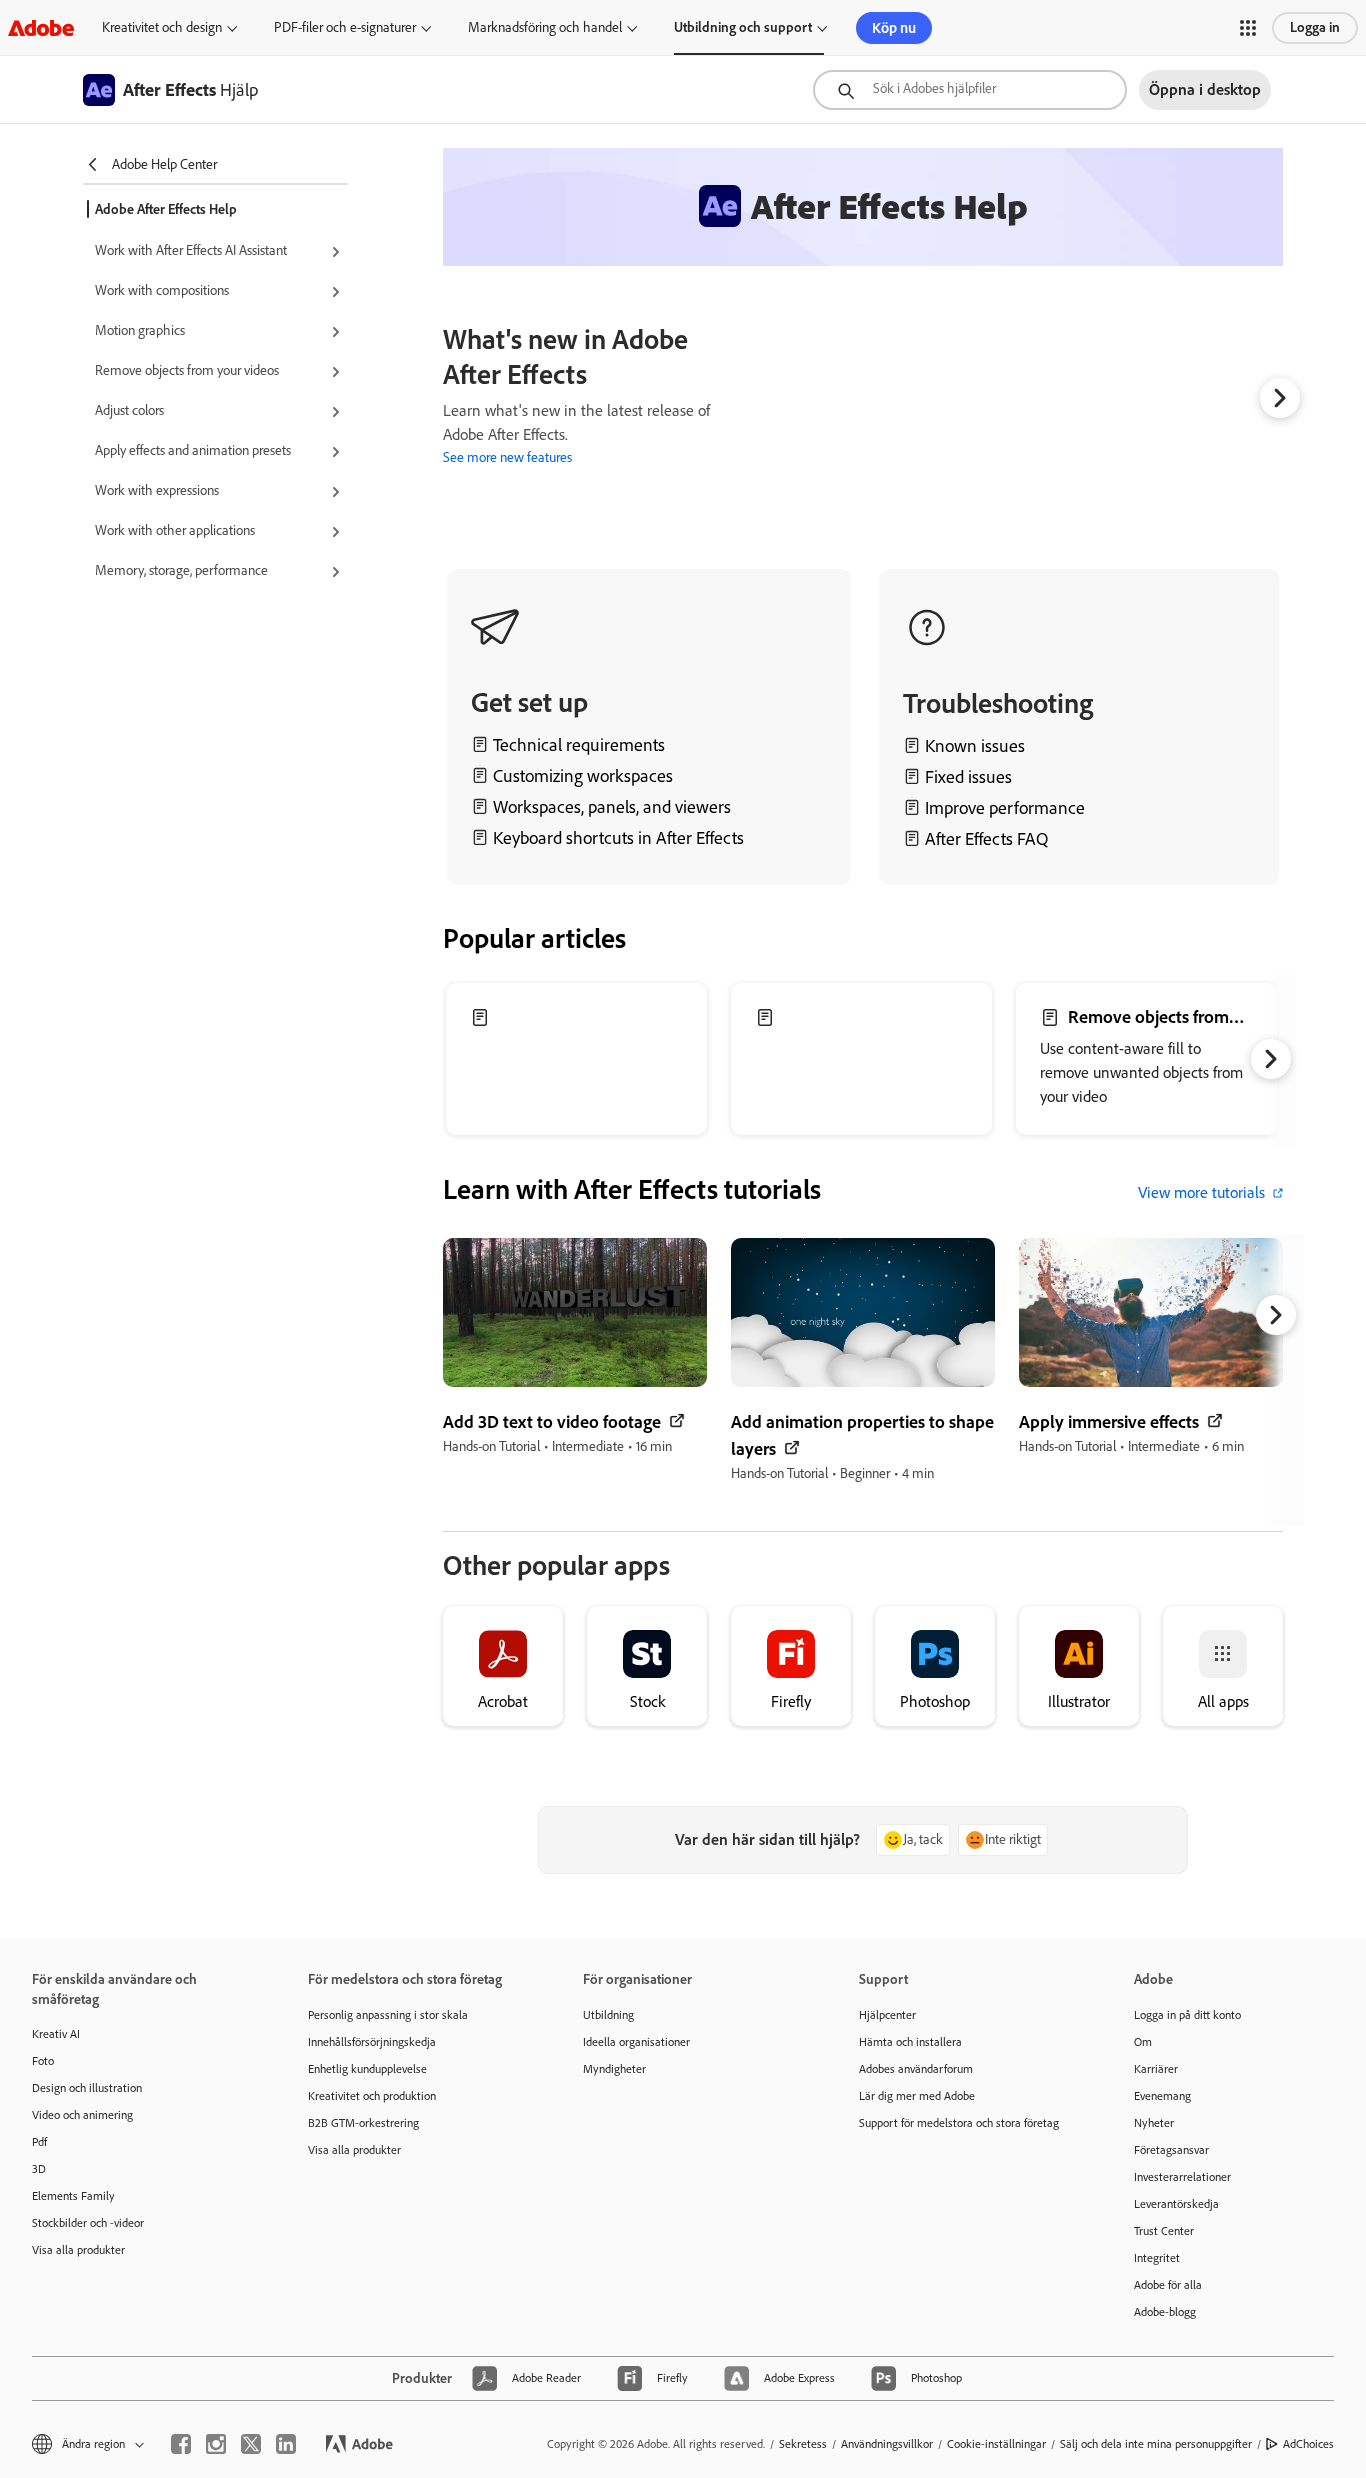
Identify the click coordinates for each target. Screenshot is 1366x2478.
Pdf (39, 2142)
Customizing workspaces (583, 776)
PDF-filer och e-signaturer (345, 27)
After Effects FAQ (986, 839)
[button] (1248, 28)
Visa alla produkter (78, 2250)
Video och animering (82, 2115)
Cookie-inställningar (996, 2444)
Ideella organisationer (636, 2042)
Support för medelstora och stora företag (959, 2123)
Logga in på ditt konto (1187, 2015)
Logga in (1315, 27)
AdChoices (1308, 2444)
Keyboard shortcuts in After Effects (618, 838)
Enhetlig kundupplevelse (367, 2069)
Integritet (1157, 2258)
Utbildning (608, 2015)
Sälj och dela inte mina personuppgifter (1156, 2444)
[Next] (1280, 398)
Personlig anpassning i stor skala (388, 2015)
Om (1143, 2042)
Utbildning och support (743, 27)
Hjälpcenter (887, 2015)
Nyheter (1154, 2123)
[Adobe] (41, 27)
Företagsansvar (1171, 2150)
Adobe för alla (1168, 2285)
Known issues (975, 746)
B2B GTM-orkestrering (363, 2123)
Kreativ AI (56, 2034)
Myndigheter (614, 2069)
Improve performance (1005, 808)
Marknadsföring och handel (545, 27)
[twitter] (251, 2444)
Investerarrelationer (1182, 2177)
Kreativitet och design (162, 27)
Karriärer (1156, 2069)
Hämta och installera (910, 2042)
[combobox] (970, 90)
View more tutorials (1201, 1192)
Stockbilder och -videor (88, 2223)
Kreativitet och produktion (372, 2096)
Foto (43, 2061)
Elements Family (73, 2196)
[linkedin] (286, 2444)
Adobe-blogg (1165, 2312)
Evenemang (1162, 2096)
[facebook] (181, 2444)
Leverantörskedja (1176, 2204)
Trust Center (1164, 2231)
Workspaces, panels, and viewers (612, 807)
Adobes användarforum (916, 2069)
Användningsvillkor (887, 2444)
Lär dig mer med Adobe (917, 2096)
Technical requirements (579, 745)
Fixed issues (968, 777)
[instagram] (216, 2444)
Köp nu (894, 28)
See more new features (507, 457)
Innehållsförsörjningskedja (372, 2042)
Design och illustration (87, 2088)
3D (39, 2169)
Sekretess (803, 2444)
